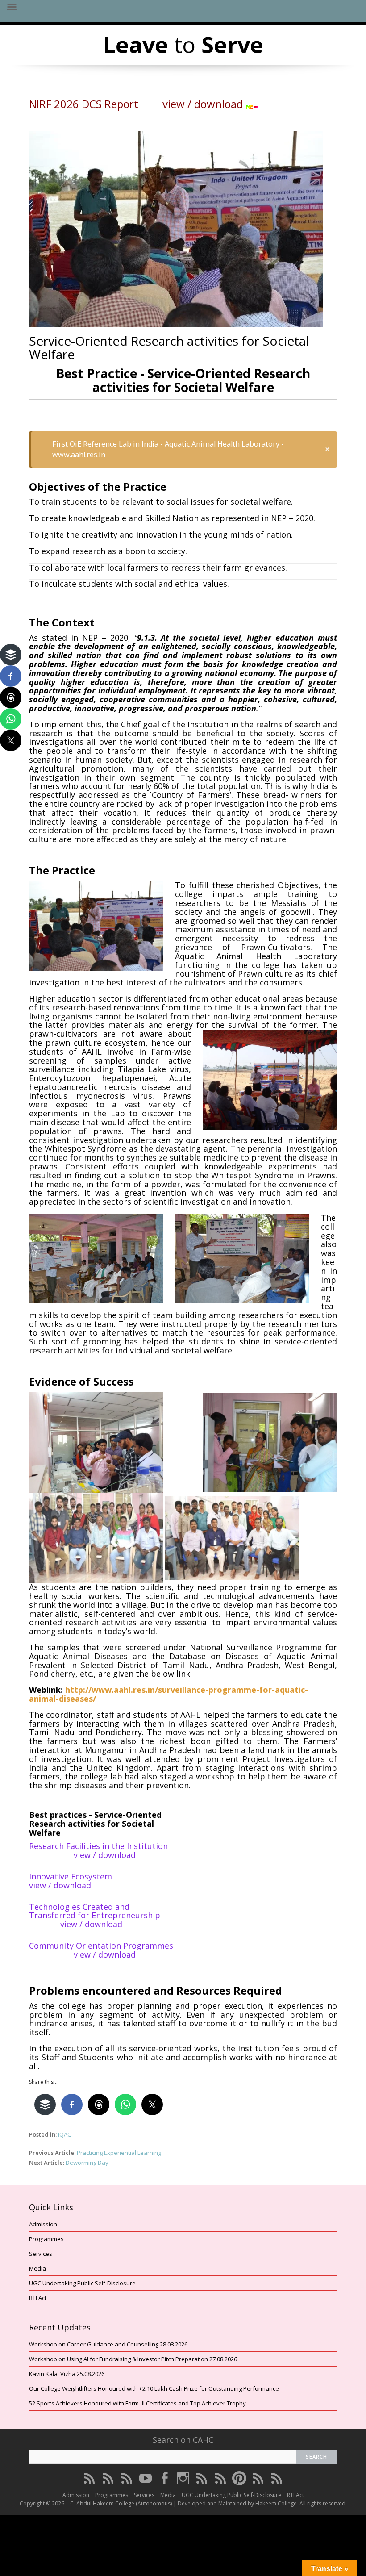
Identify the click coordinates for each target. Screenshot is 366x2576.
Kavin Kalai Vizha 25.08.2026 (67, 2374)
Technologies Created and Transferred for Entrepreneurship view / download (102, 1916)
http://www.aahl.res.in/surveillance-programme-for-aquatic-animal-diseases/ (168, 1694)
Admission (43, 2224)
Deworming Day (87, 2163)
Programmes (46, 2239)
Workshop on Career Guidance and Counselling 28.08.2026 (108, 2344)
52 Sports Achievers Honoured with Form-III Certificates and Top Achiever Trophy (137, 2403)
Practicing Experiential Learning (119, 2153)
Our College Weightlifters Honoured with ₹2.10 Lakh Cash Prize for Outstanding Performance (154, 2388)
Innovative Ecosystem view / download (94, 1881)
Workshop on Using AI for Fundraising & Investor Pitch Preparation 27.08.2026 (133, 2359)
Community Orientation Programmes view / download (102, 1950)
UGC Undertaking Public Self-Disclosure (82, 2283)
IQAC (64, 2134)
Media (37, 2268)
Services (41, 2254)
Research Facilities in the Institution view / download (102, 1850)
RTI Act (38, 2298)
